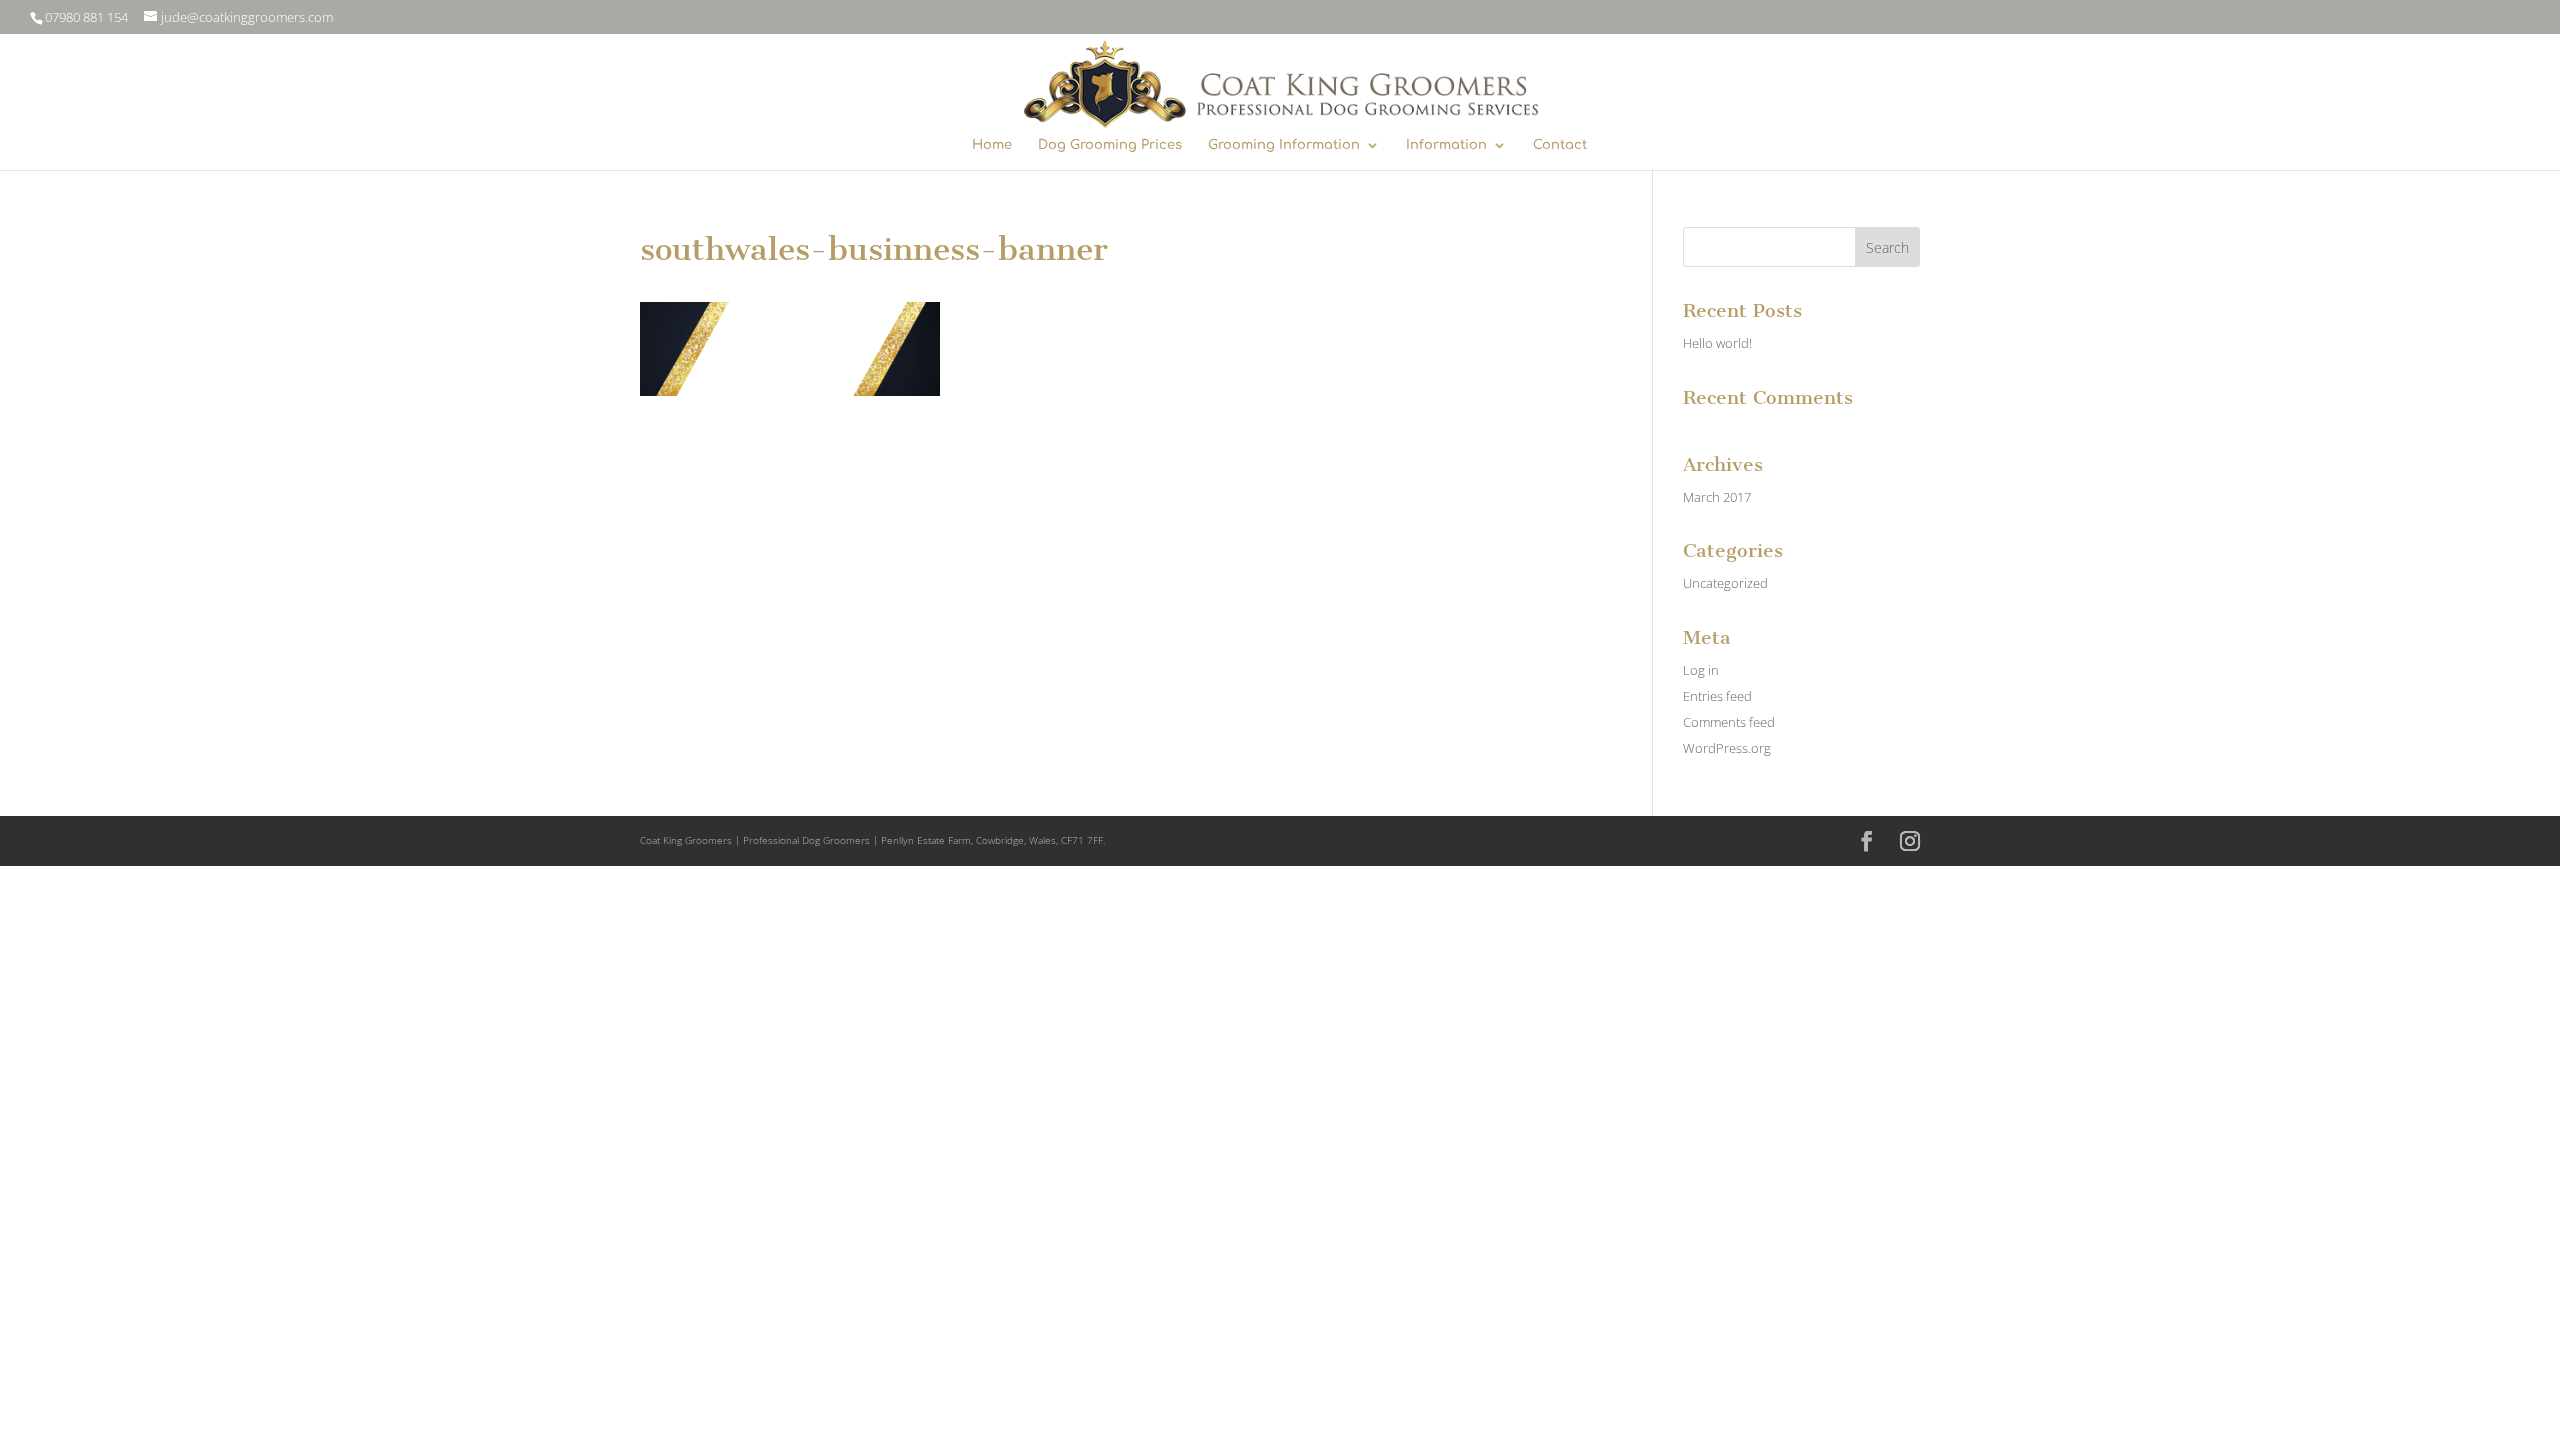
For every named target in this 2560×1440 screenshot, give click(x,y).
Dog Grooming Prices (1110, 145)
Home (992, 145)
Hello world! (1717, 343)
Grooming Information (1284, 145)
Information (1446, 145)
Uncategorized (1725, 583)
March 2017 (1717, 497)
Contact (1560, 145)
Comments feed (1729, 722)
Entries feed (1717, 696)
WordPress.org (1727, 748)
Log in (1701, 670)
